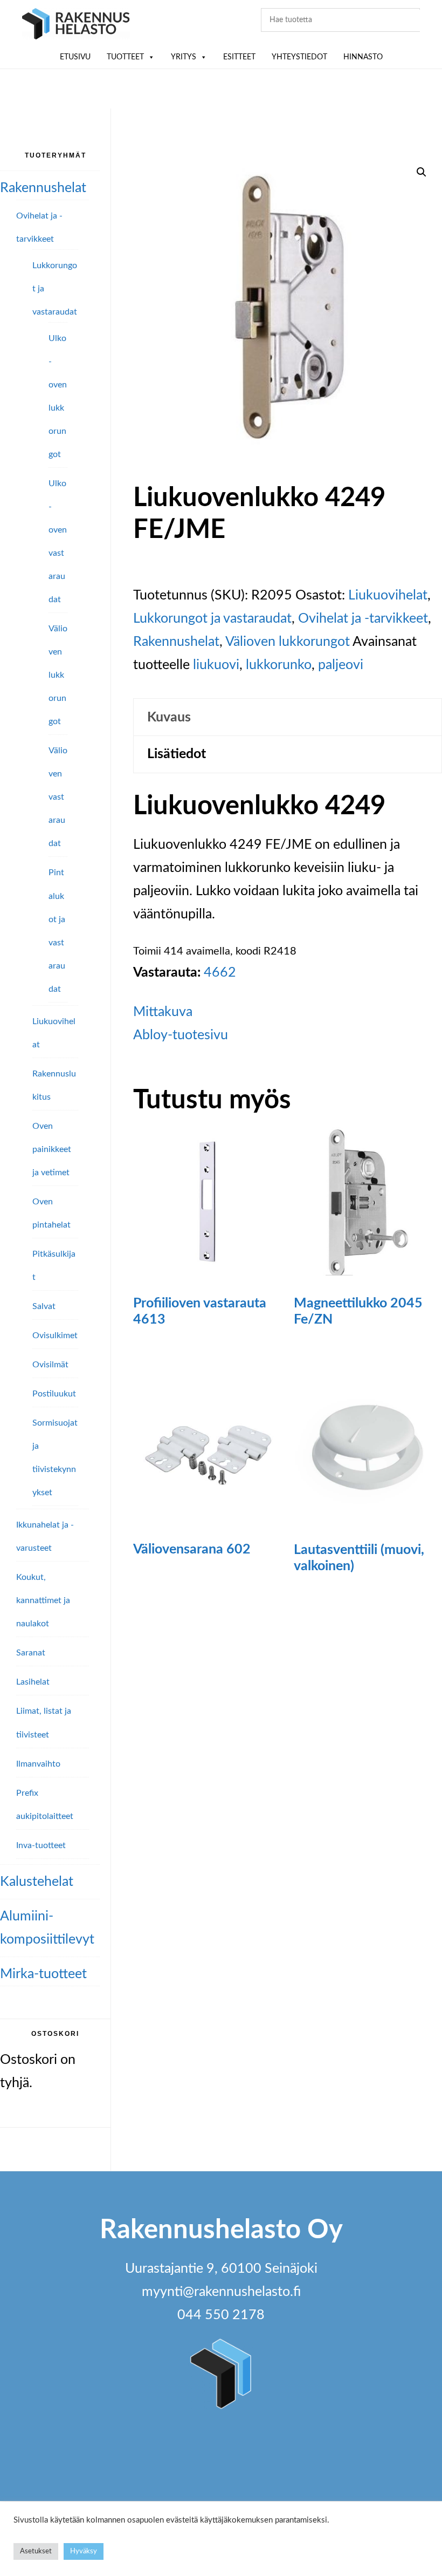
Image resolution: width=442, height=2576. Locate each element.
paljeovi (341, 665)
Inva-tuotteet (41, 1845)
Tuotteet (125, 57)
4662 (220, 973)
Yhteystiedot (299, 57)
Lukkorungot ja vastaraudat (212, 619)
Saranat (31, 1653)
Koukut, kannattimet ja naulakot (43, 1600)
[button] (422, 172)
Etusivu (75, 57)
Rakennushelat (176, 642)
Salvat (44, 1306)
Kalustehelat (37, 1882)
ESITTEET (239, 57)
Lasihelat (33, 1682)
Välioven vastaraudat (58, 797)
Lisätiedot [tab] (177, 754)
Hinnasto (363, 57)
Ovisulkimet (55, 1335)
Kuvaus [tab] (169, 717)
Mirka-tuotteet (43, 1974)
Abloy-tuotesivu (181, 1035)
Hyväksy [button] (84, 2551)
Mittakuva (163, 1012)
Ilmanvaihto (38, 1764)
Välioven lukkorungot (288, 642)
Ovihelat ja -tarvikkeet (363, 619)
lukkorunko (279, 665)
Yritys (184, 57)
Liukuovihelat (388, 595)
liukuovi (216, 665)
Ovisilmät (50, 1365)
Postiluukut (54, 1394)
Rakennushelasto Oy (76, 26)
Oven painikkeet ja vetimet (52, 1149)
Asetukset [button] (36, 2551)
